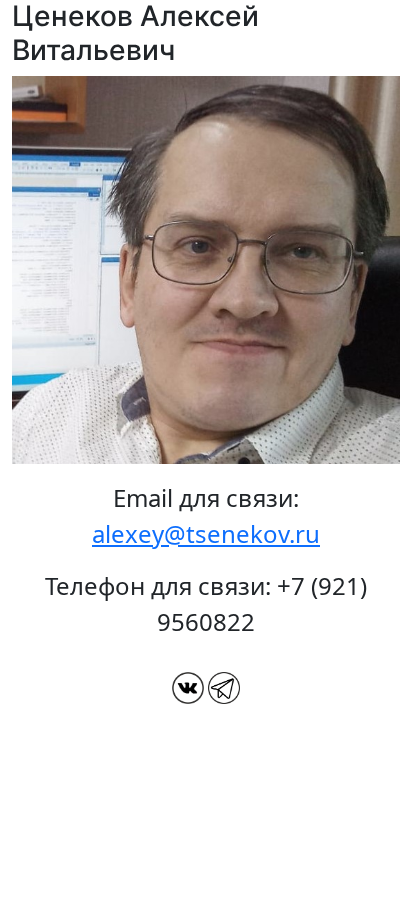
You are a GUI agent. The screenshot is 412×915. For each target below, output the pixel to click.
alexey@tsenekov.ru (206, 533)
